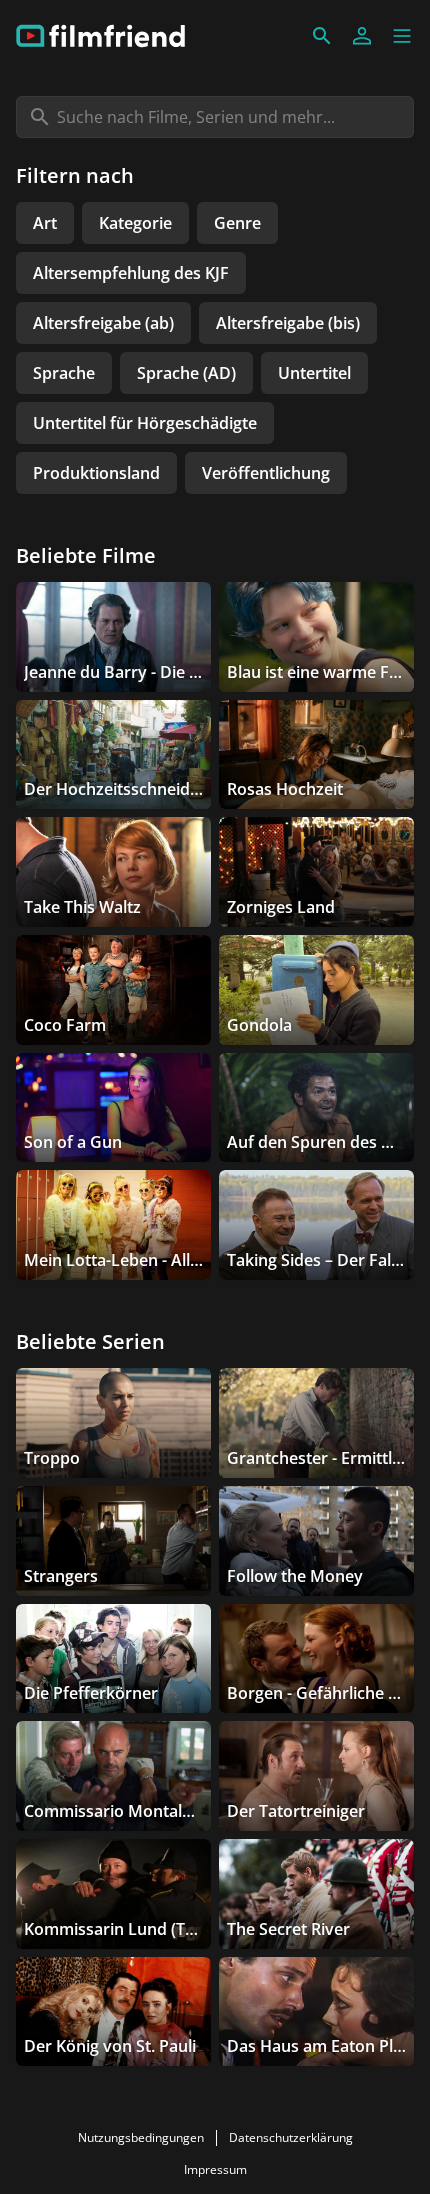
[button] (402, 36)
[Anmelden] (362, 36)
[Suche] (322, 36)
